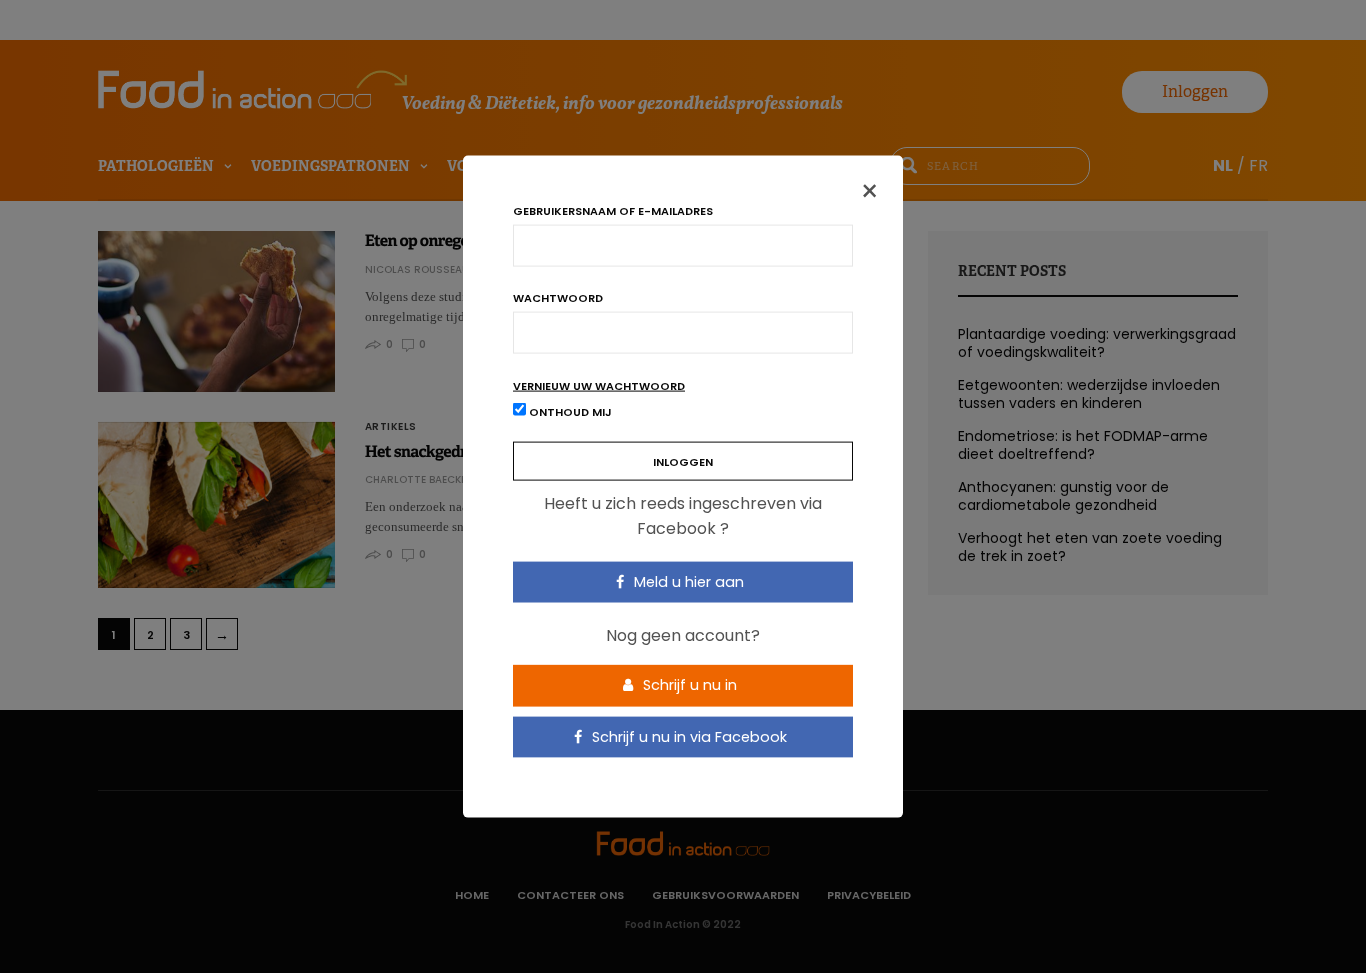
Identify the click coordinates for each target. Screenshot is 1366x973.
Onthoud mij (569, 411)
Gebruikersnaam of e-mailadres (613, 210)
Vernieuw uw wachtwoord (599, 385)
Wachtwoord (558, 297)
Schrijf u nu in (688, 685)
